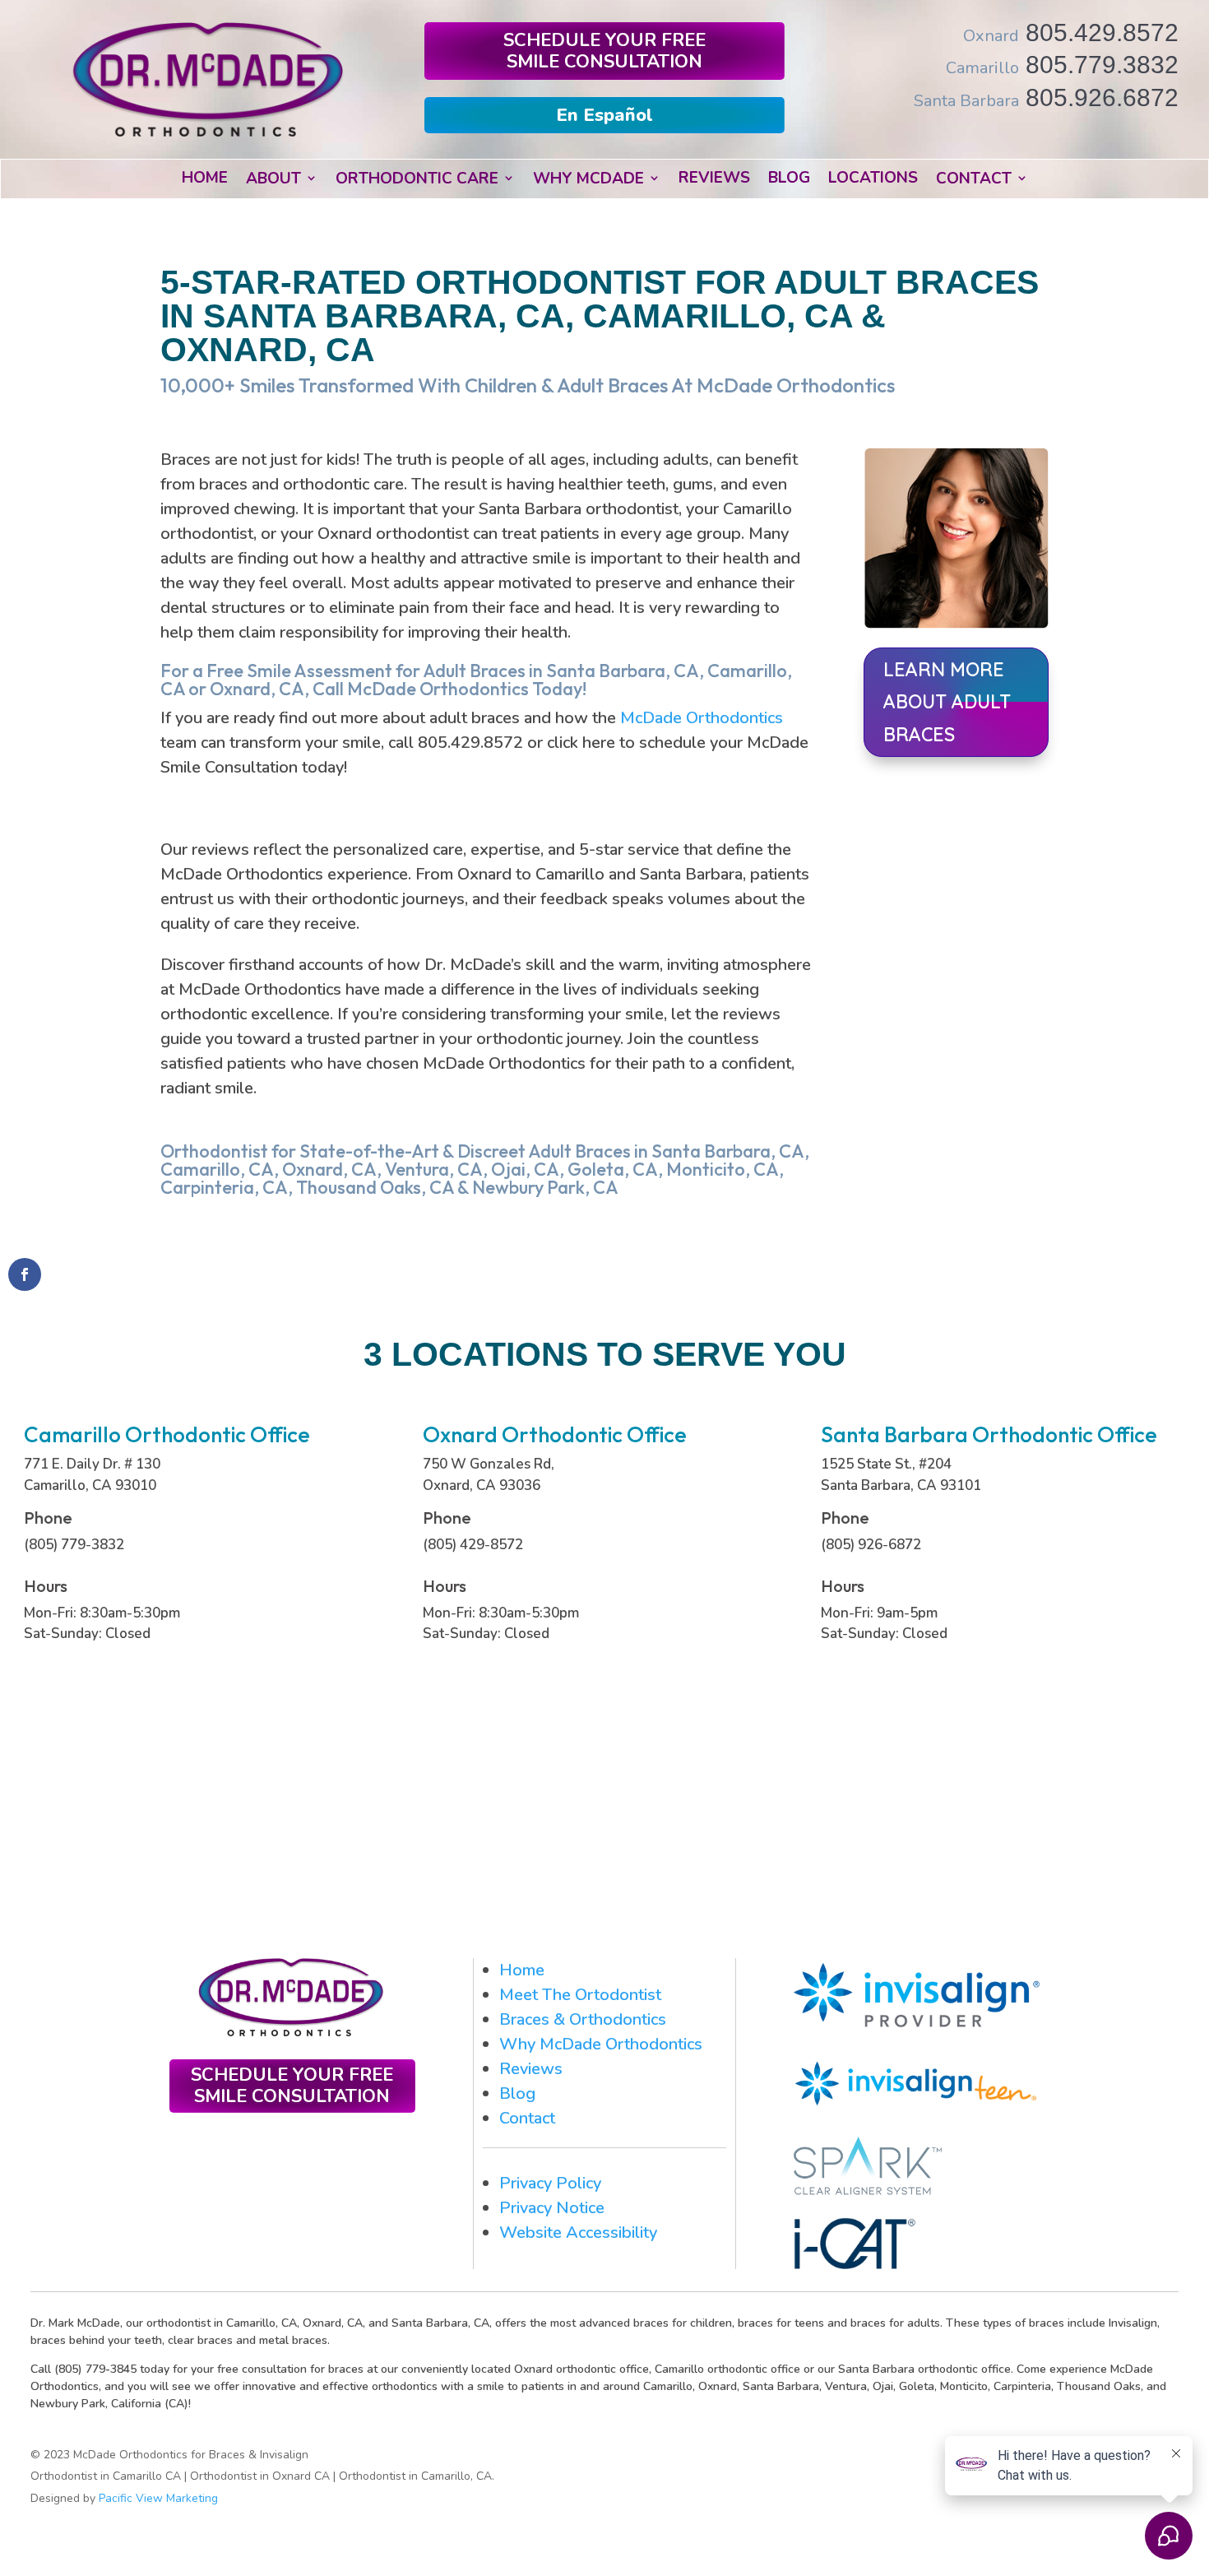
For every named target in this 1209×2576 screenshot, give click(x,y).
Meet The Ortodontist (580, 1995)
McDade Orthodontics (702, 718)
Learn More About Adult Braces (947, 701)
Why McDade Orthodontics (601, 2044)
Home (522, 1970)
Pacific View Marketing (158, 2498)
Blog (517, 2093)
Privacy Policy (550, 2183)
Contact (527, 2118)
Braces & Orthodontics (583, 2019)
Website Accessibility (578, 2233)
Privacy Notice (552, 2208)
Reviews (531, 2069)
